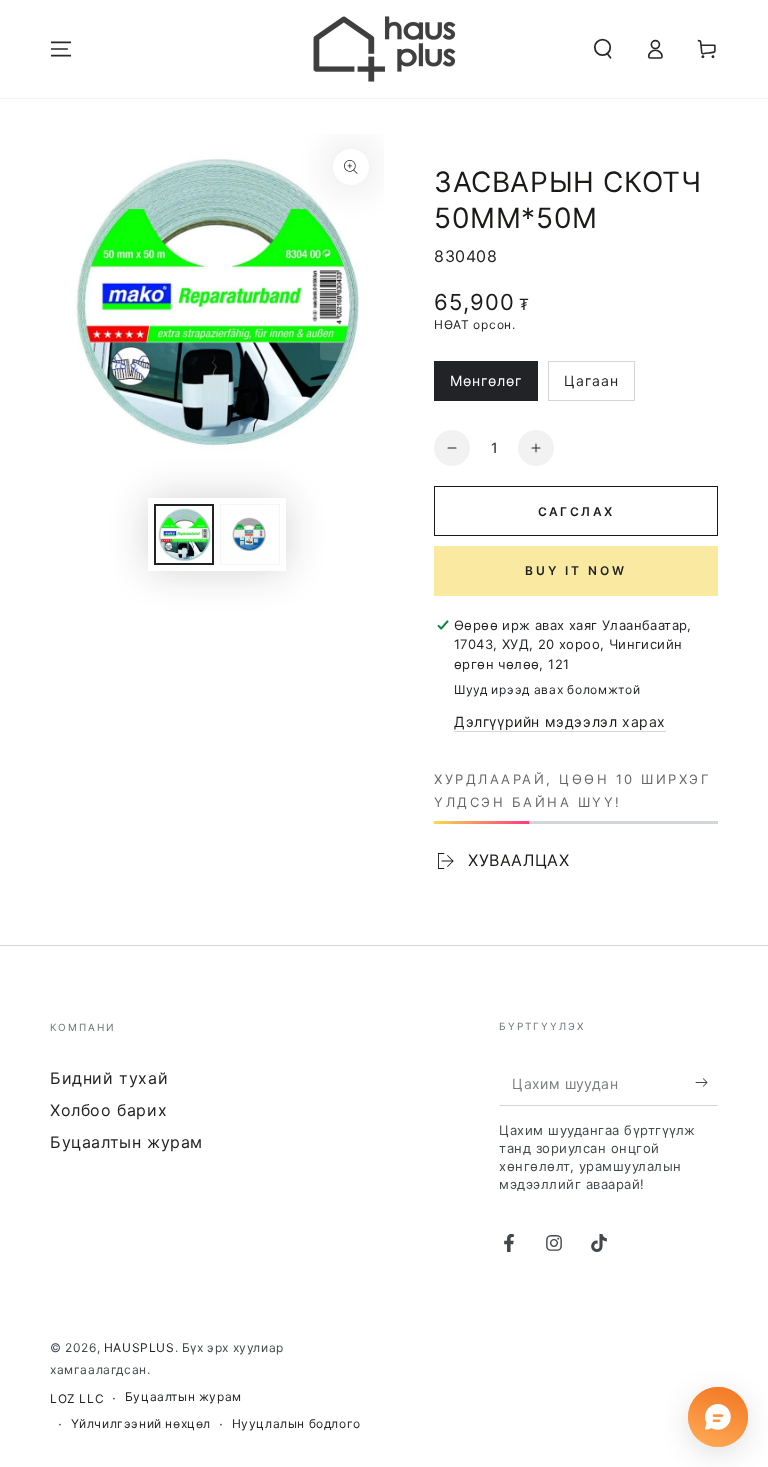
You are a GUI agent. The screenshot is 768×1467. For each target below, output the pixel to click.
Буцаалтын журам (126, 1142)
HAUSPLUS (139, 1347)
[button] (603, 49)
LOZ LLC (77, 1398)
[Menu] (61, 49)
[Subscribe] (706, 1083)
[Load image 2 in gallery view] (250, 534)
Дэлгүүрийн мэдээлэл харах (560, 721)
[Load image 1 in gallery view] (184, 534)
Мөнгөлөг (491, 386)
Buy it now (576, 570)
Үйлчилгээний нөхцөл (141, 1423)
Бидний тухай (109, 1078)
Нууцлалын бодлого (296, 1423)
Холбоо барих (108, 1110)
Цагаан (599, 386)
